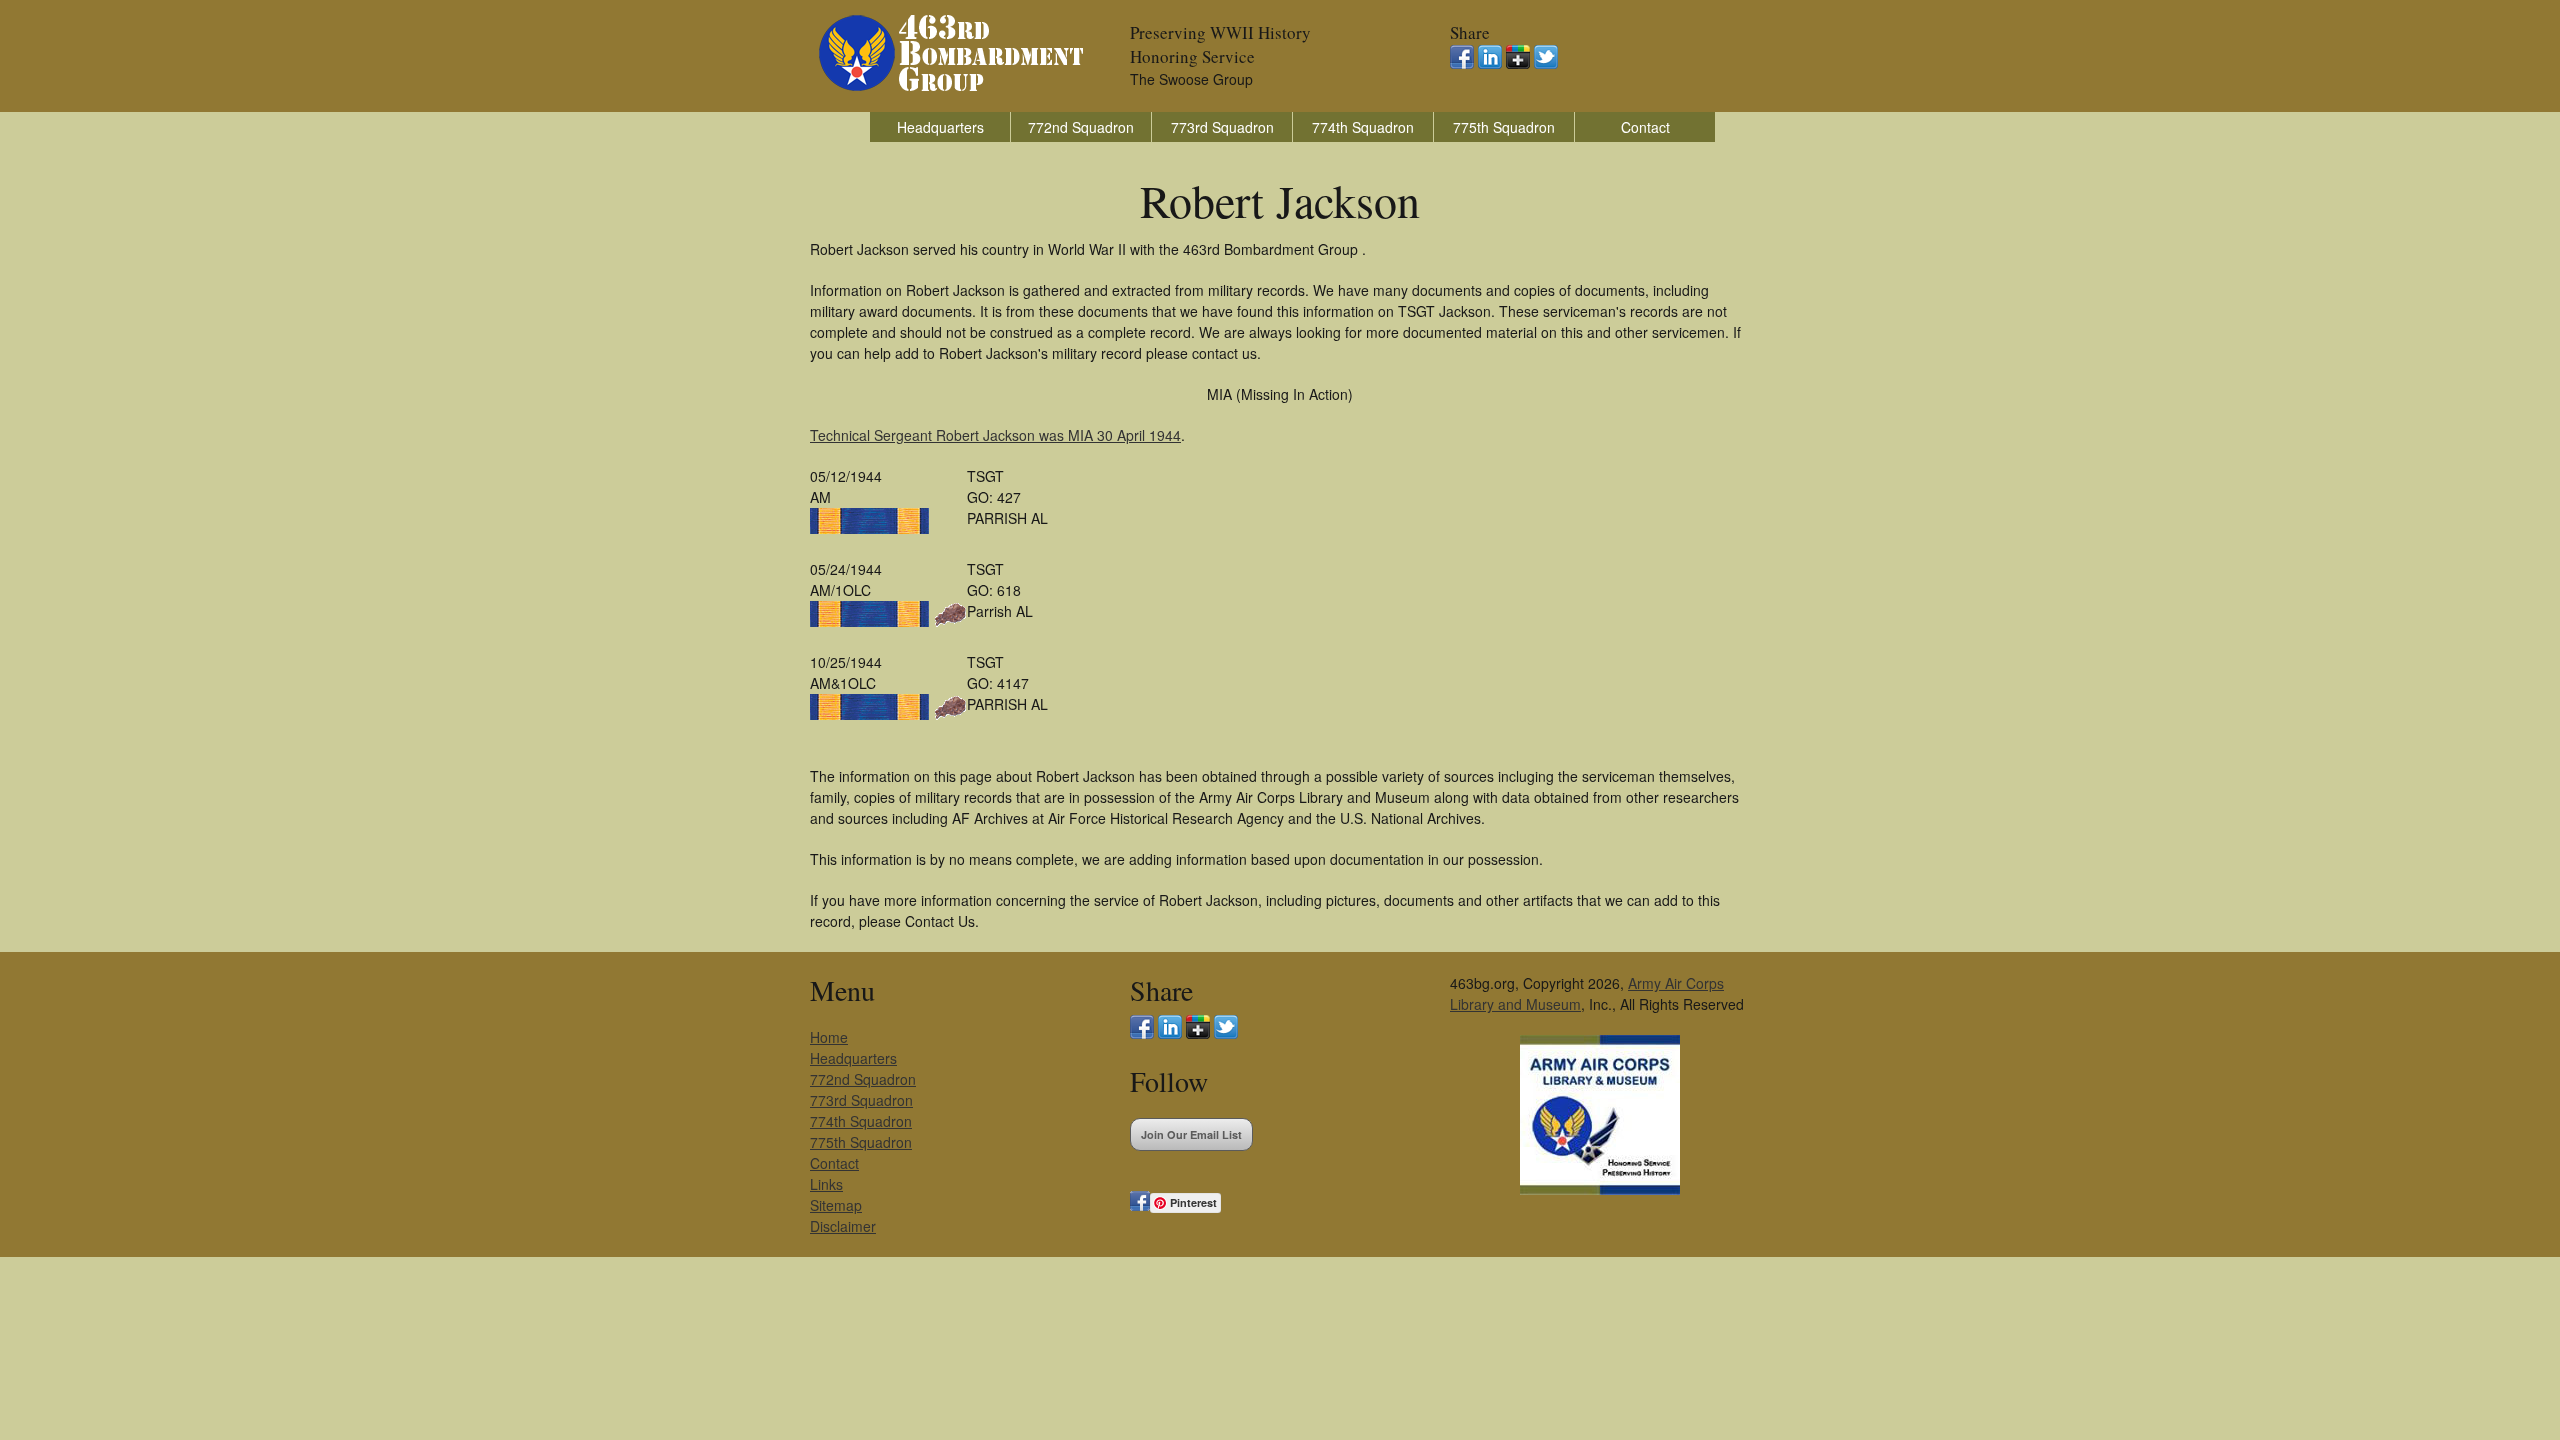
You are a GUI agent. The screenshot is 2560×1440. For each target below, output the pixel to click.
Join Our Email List (1191, 1134)
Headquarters (940, 127)
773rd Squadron (1222, 127)
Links (826, 1184)
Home (829, 1037)
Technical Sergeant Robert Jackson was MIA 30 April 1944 (995, 435)
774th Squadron (1363, 127)
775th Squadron (1504, 127)
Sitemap (836, 1205)
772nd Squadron (1081, 127)
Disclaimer (843, 1226)
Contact (1645, 127)
